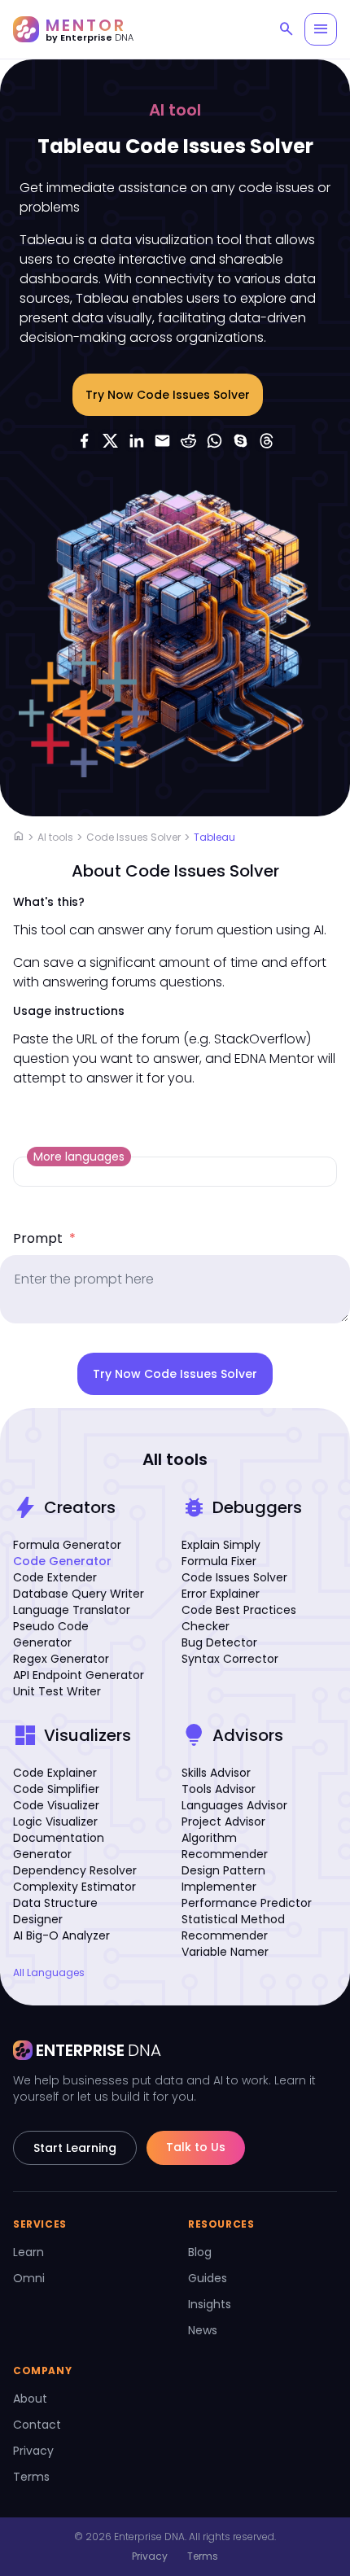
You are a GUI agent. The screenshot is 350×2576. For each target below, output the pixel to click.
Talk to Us (196, 2147)
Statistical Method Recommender (233, 1927)
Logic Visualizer (55, 1822)
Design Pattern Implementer (223, 1878)
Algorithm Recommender (225, 1846)
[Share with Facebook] (84, 440)
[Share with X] (110, 440)
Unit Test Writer (57, 1691)
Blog (200, 2252)
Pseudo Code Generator (51, 1634)
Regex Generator (61, 1659)
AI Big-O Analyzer (61, 1935)
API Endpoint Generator (79, 1675)
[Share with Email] (162, 440)
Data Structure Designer (55, 1911)
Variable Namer (225, 1952)
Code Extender (55, 1577)
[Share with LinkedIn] (136, 440)
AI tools (55, 837)
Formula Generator (67, 1545)
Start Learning (75, 2148)
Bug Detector (219, 1642)
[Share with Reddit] (188, 440)
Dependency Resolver (75, 1870)
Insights (210, 2304)
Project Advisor (223, 1822)
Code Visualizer (56, 1805)
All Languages (49, 1973)
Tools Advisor (219, 1789)
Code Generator (62, 1561)
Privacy (33, 2451)
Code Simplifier (56, 1789)
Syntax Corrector (230, 1659)
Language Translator (72, 1610)
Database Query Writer (79, 1594)
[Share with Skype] (240, 440)
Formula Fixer (219, 1561)
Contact (37, 2425)
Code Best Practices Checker (239, 1618)
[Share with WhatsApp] (214, 440)
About (30, 2399)
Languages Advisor (234, 1805)
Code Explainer (55, 1773)
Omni (29, 2278)
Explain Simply (221, 1545)
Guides (208, 2278)
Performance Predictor (247, 1903)
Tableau (214, 837)
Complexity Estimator (74, 1887)
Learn (28, 2252)
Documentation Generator (59, 1846)
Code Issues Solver (133, 837)
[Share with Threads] (266, 440)
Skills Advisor (216, 1773)
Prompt (44, 1238)
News (203, 2330)
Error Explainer (221, 1594)
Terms (31, 2477)
